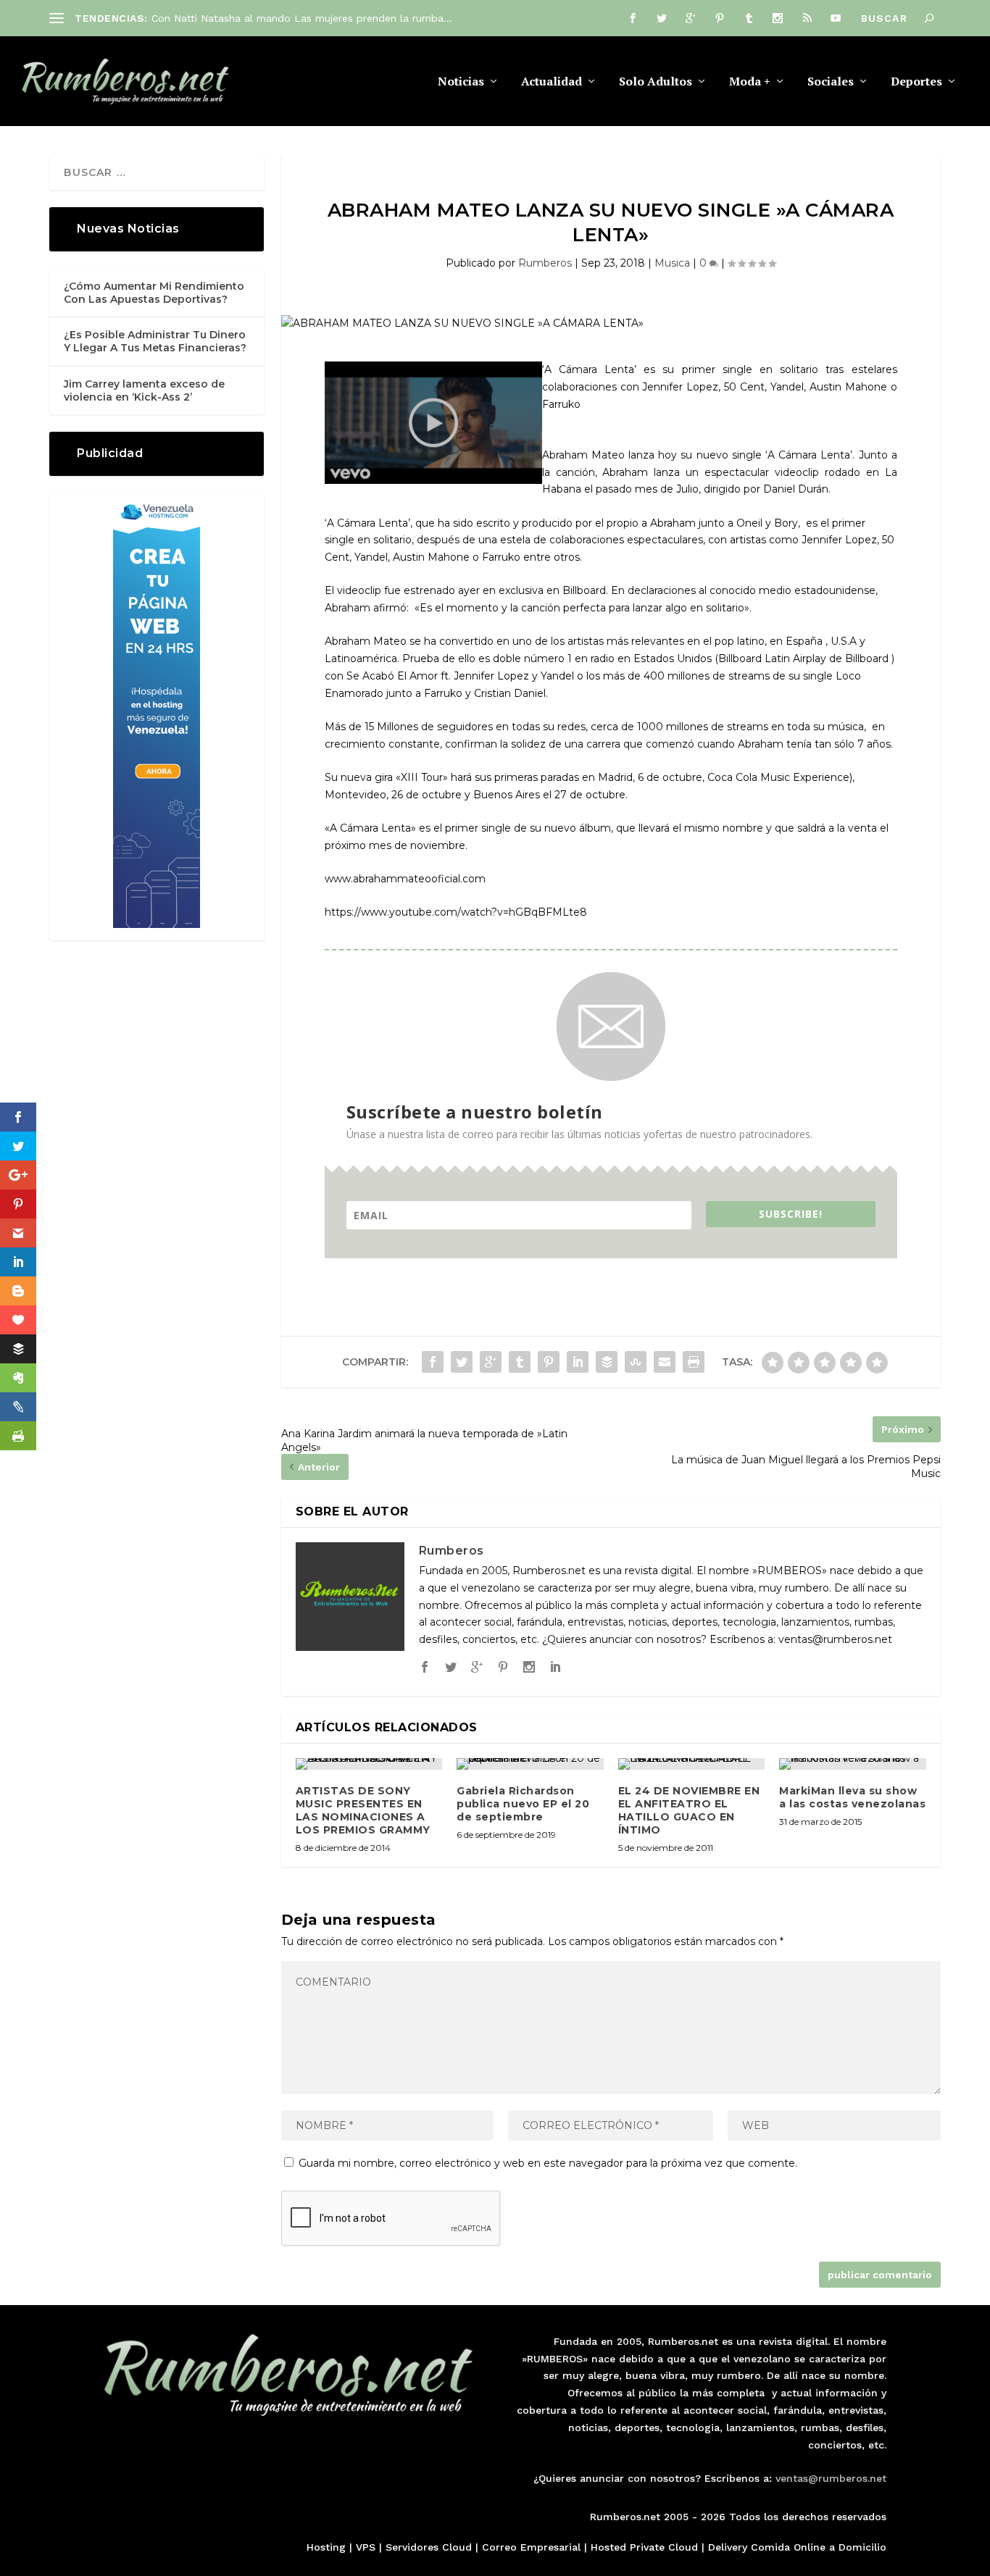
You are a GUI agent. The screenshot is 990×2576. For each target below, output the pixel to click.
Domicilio (862, 2547)
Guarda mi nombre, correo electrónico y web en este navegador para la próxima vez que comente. (548, 2163)
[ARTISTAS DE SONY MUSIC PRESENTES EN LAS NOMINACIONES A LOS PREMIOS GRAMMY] (369, 1764)
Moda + (750, 82)
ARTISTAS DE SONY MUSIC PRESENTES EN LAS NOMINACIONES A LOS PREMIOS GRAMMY (363, 1811)
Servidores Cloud (429, 2547)
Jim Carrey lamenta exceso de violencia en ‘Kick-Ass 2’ (144, 390)
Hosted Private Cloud (644, 2547)
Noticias (461, 82)
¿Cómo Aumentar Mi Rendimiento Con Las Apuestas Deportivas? (154, 293)
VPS (366, 2547)
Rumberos (545, 263)
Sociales (831, 82)
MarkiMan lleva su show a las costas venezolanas (852, 1797)
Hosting (326, 2547)
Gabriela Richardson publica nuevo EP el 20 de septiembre (523, 1804)
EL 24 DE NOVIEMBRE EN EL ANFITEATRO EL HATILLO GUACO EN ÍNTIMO (689, 1811)
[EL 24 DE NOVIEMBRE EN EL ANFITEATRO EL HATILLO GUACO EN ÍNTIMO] (692, 1764)
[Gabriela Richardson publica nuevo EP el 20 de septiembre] (530, 1764)
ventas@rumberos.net (831, 2478)
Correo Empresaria (530, 2547)
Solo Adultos (656, 82)
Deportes (916, 82)
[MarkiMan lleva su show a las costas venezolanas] (853, 1764)
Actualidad (552, 82)
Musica (672, 263)
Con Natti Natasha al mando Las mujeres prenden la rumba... (302, 18)
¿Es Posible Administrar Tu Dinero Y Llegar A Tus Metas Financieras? (155, 341)
